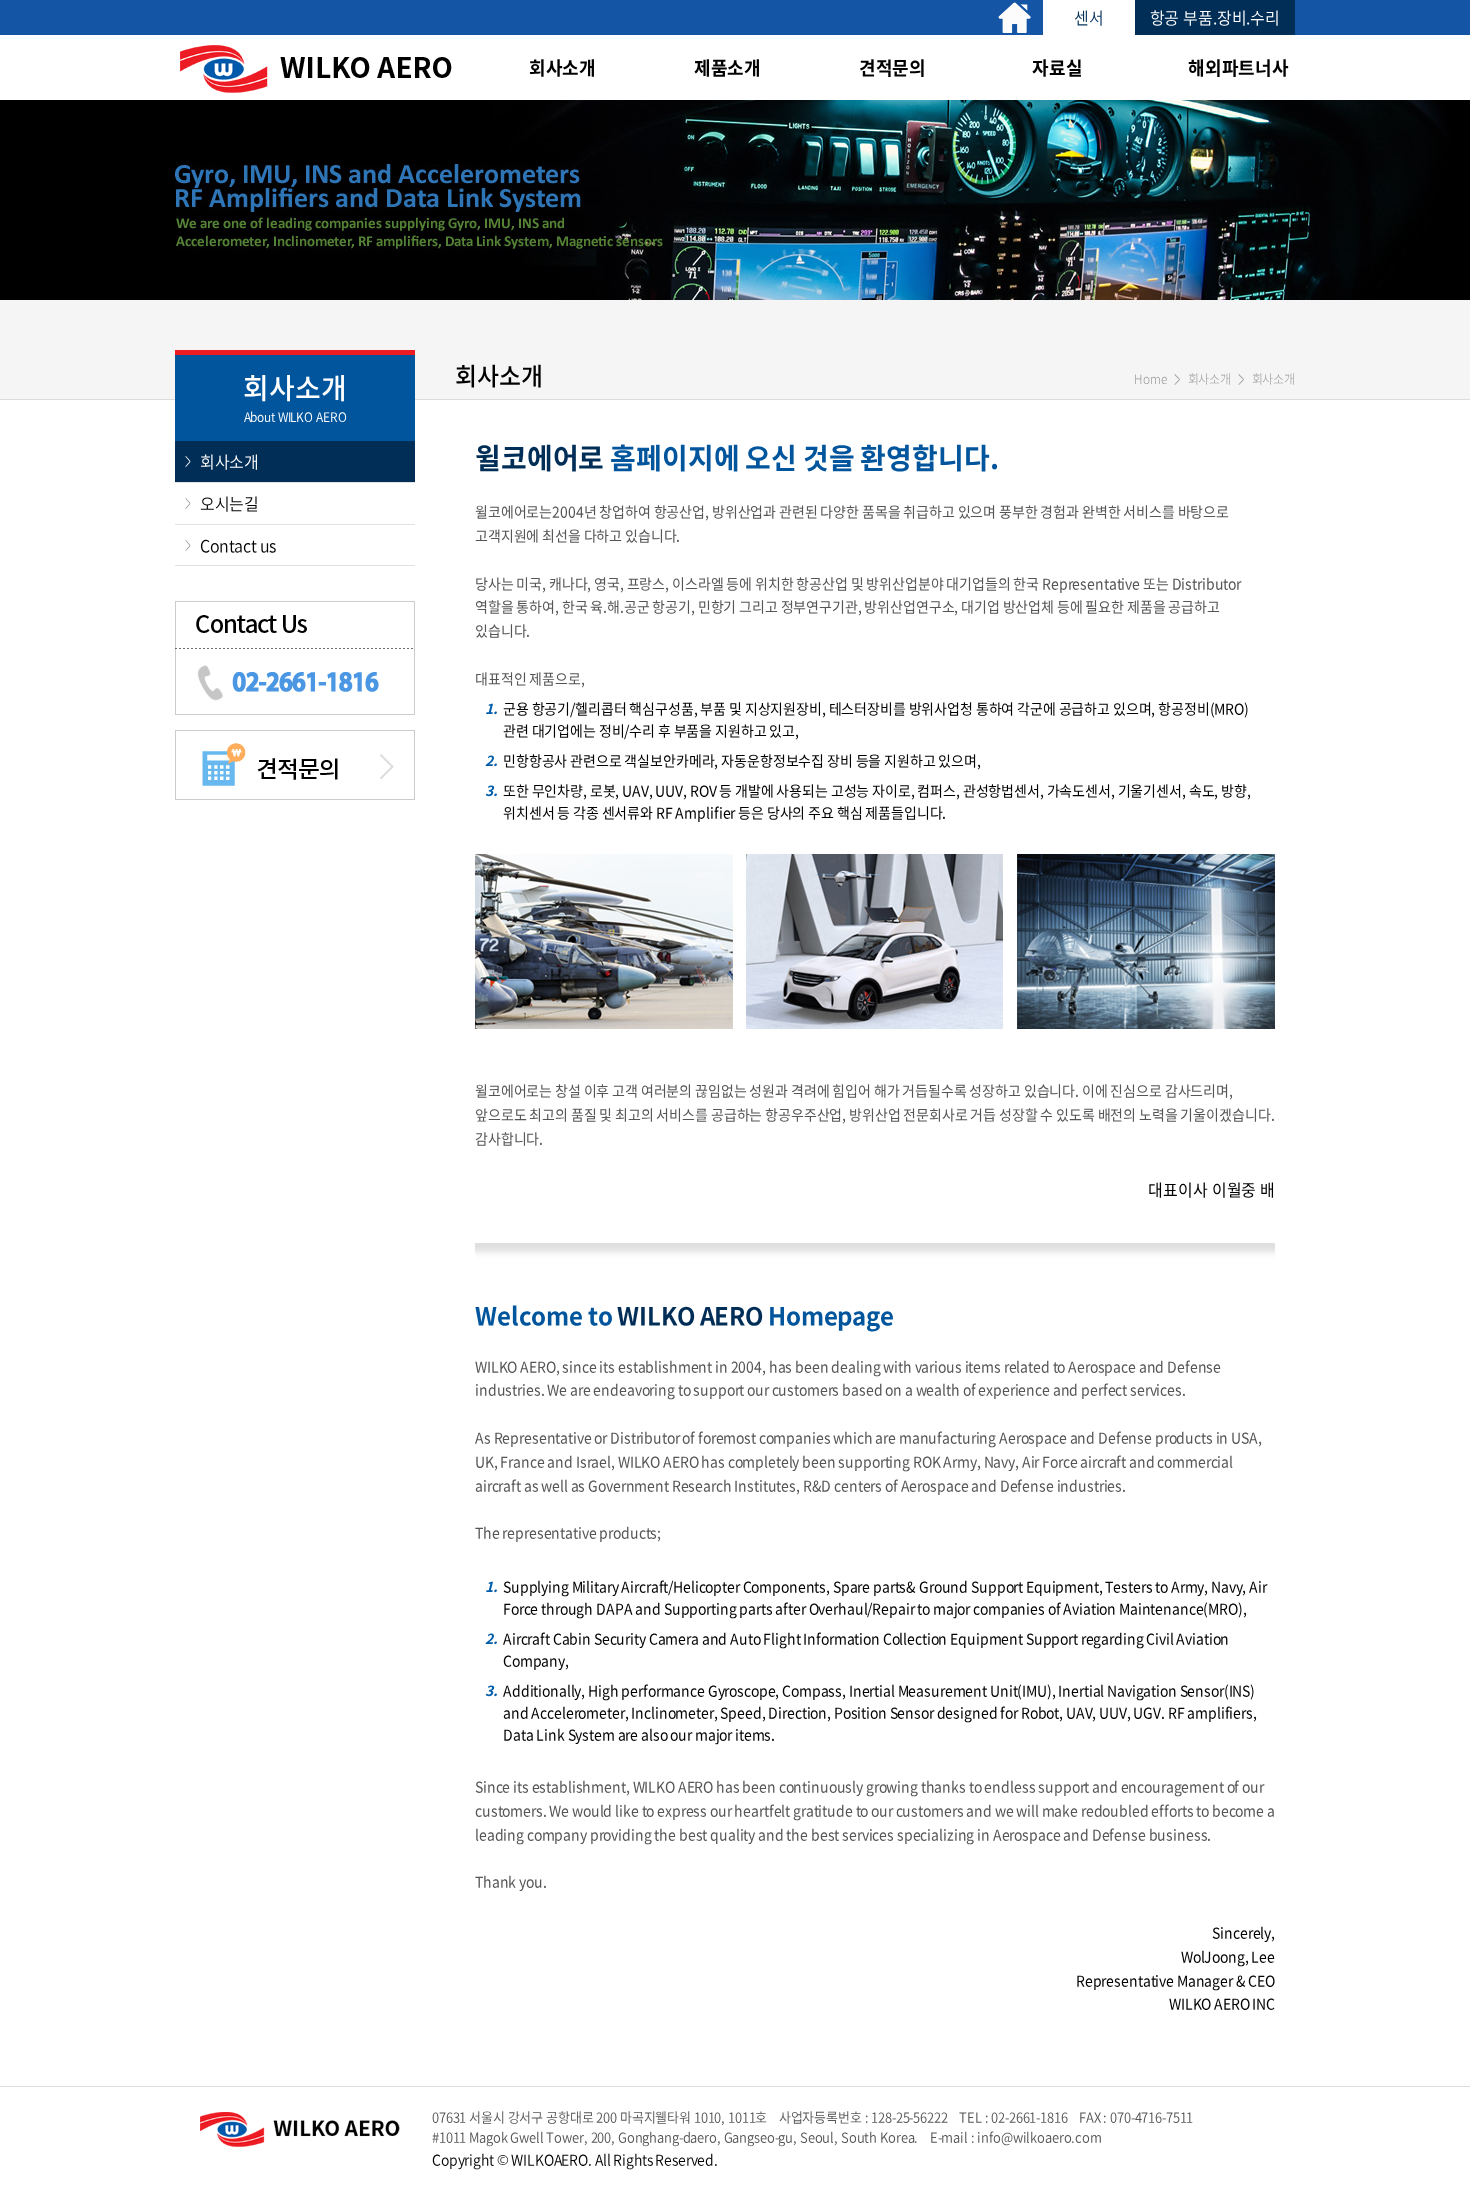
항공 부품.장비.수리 (1215, 17)
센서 (1089, 17)
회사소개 (229, 461)
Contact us (238, 545)
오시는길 (229, 503)
